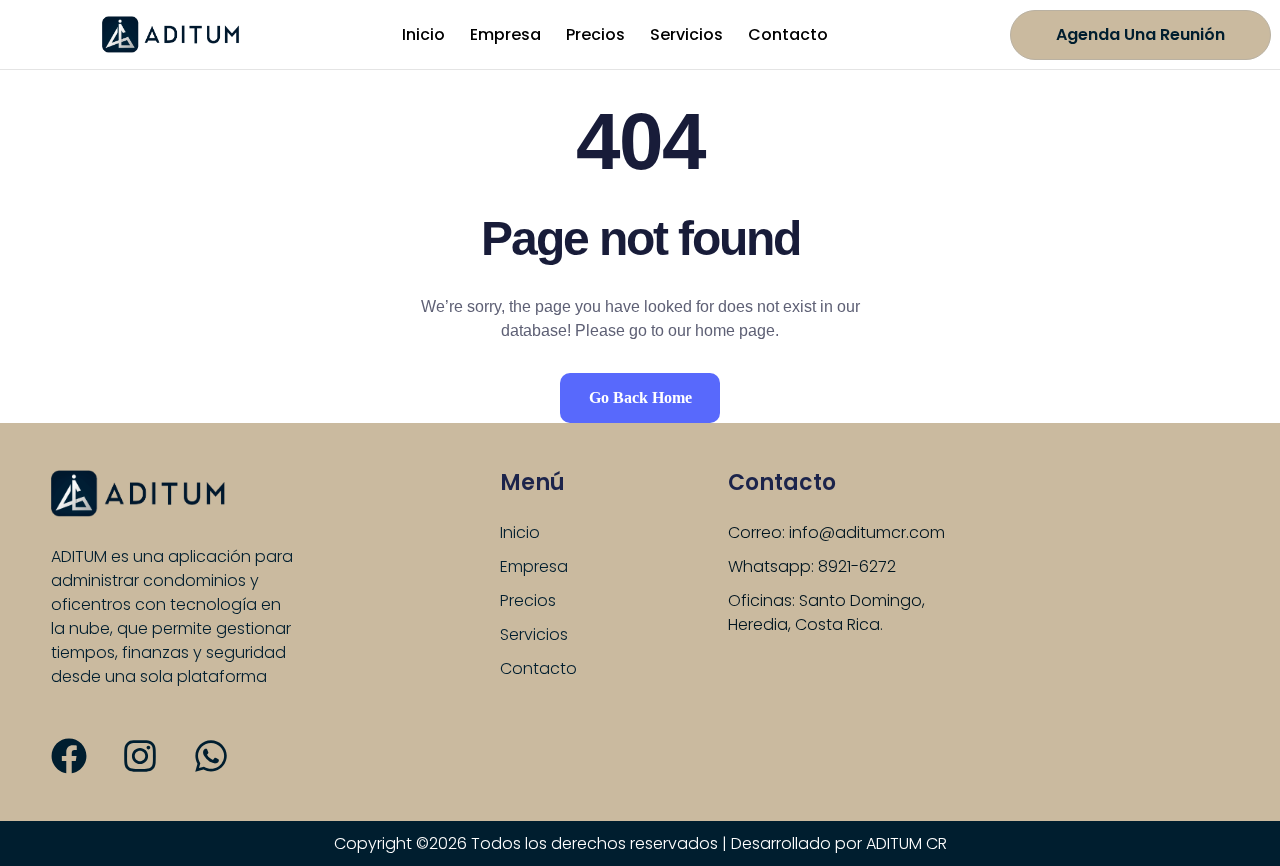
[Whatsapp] (211, 756)
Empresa (505, 34)
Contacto (788, 34)
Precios (595, 34)
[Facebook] (69, 756)
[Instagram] (140, 756)
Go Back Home (640, 397)
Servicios (686, 34)
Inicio (423, 34)
